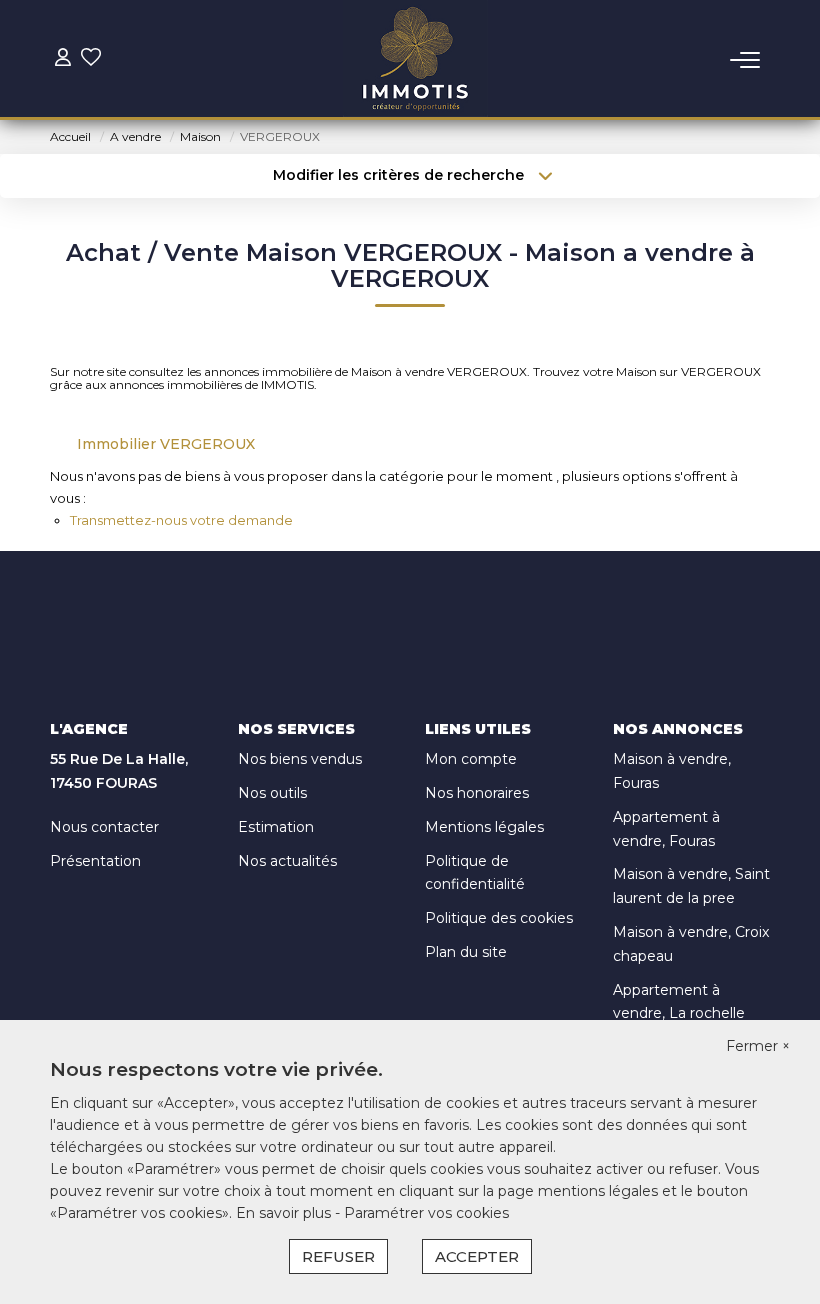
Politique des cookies (499, 918)
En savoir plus (285, 1213)
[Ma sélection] (91, 59)
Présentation (95, 861)
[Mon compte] (63, 59)
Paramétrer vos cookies (426, 1213)
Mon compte (471, 759)
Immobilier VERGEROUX (166, 444)
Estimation (276, 827)
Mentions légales (484, 827)
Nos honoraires (477, 793)
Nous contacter (104, 827)
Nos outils (272, 793)
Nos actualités (287, 861)
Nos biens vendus (300, 759)
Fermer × (758, 1046)
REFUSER (338, 1256)
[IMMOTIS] (416, 60)
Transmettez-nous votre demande (181, 520)
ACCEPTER (477, 1256)
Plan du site (466, 952)
